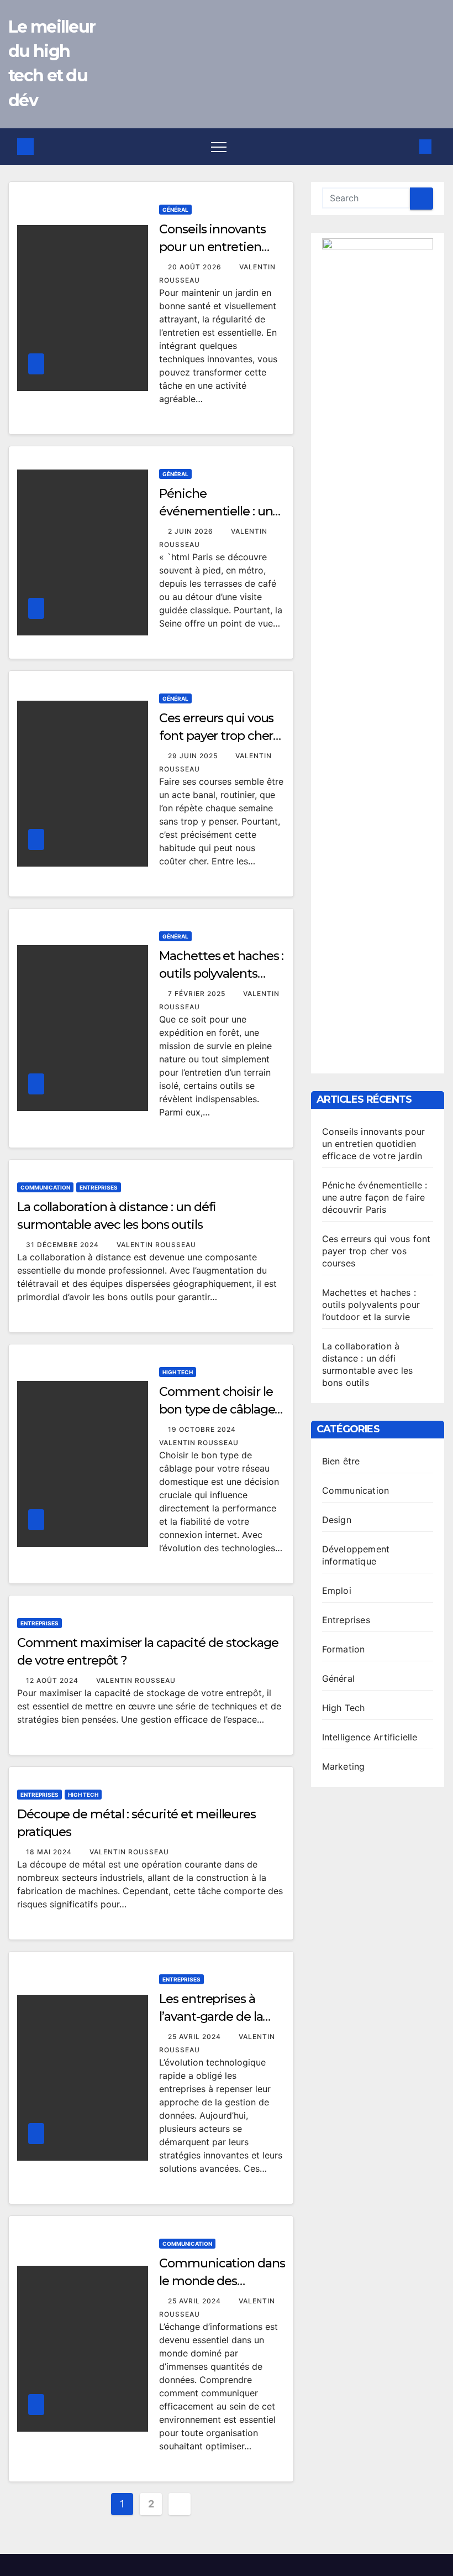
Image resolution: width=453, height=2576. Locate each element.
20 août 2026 (196, 267)
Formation (344, 1649)
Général (175, 210)
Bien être (341, 1461)
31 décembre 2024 (64, 1245)
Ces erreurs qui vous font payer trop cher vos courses (216, 736)
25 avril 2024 (196, 2037)
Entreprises (99, 1187)
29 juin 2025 (194, 756)
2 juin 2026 (192, 531)
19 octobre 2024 (203, 1429)
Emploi (337, 1591)
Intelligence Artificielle (370, 1737)
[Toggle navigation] (219, 147)
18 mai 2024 (50, 1852)
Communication (45, 1187)
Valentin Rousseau (156, 1245)
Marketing (344, 1766)
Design (337, 1520)
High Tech (178, 1372)
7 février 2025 (198, 994)
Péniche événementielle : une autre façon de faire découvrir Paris (375, 1197)
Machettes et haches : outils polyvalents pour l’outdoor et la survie (371, 1305)
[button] (407, 147)
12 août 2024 (53, 1680)
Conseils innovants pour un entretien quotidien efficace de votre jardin (374, 1144)
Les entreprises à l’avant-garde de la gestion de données (216, 2017)
